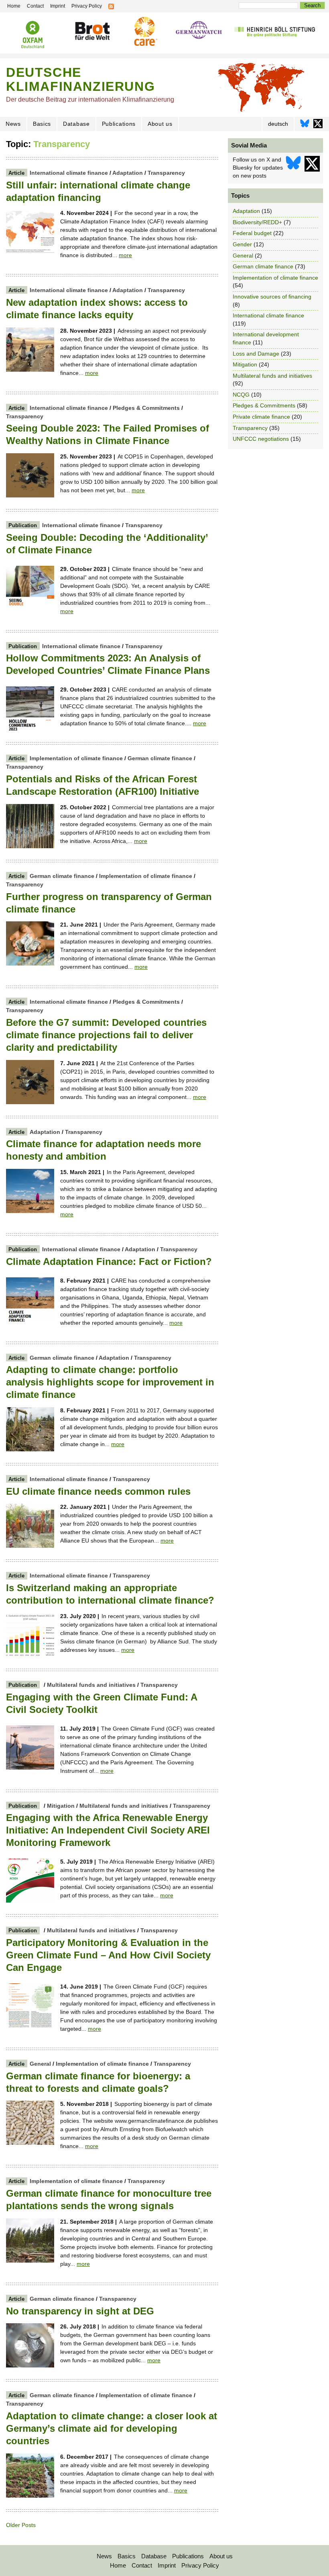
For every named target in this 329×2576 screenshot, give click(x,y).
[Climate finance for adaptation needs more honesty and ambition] (30, 1211)
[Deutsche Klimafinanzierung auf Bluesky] (305, 126)
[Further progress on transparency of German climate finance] (30, 964)
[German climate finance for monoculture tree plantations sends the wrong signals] (30, 2261)
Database (76, 124)
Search (312, 5)
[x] (312, 168)
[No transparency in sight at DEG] (30, 2365)
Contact (142, 2565)
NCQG (241, 395)
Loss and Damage (256, 354)
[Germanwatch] (199, 31)
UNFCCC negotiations (261, 439)
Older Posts (21, 2525)
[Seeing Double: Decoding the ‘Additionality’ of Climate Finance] (30, 608)
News (13, 124)
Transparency (166, 173)
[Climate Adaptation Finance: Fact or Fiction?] (30, 1320)
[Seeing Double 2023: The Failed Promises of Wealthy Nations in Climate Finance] (30, 495)
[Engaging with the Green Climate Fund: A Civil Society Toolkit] (30, 1768)
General (40, 2064)
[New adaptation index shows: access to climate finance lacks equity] (30, 370)
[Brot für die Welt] (92, 31)
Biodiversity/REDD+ (257, 222)
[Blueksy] (293, 168)
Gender (242, 244)
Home (118, 2565)
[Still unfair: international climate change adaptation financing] (30, 252)
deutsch (278, 124)
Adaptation (128, 173)
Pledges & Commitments (146, 408)
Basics (42, 124)
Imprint (167, 2565)
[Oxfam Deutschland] (33, 35)
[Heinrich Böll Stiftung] (275, 31)
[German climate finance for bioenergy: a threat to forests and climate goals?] (30, 2143)
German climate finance (160, 758)
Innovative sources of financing (272, 297)
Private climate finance (261, 417)
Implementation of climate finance (76, 758)
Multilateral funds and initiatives (91, 1685)
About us (160, 124)
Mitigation (61, 1806)
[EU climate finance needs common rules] (30, 1546)
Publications (119, 124)
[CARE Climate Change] (145, 31)
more (125, 255)
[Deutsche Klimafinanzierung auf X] (318, 126)
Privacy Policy (200, 2565)
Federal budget (252, 233)
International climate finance (69, 173)
